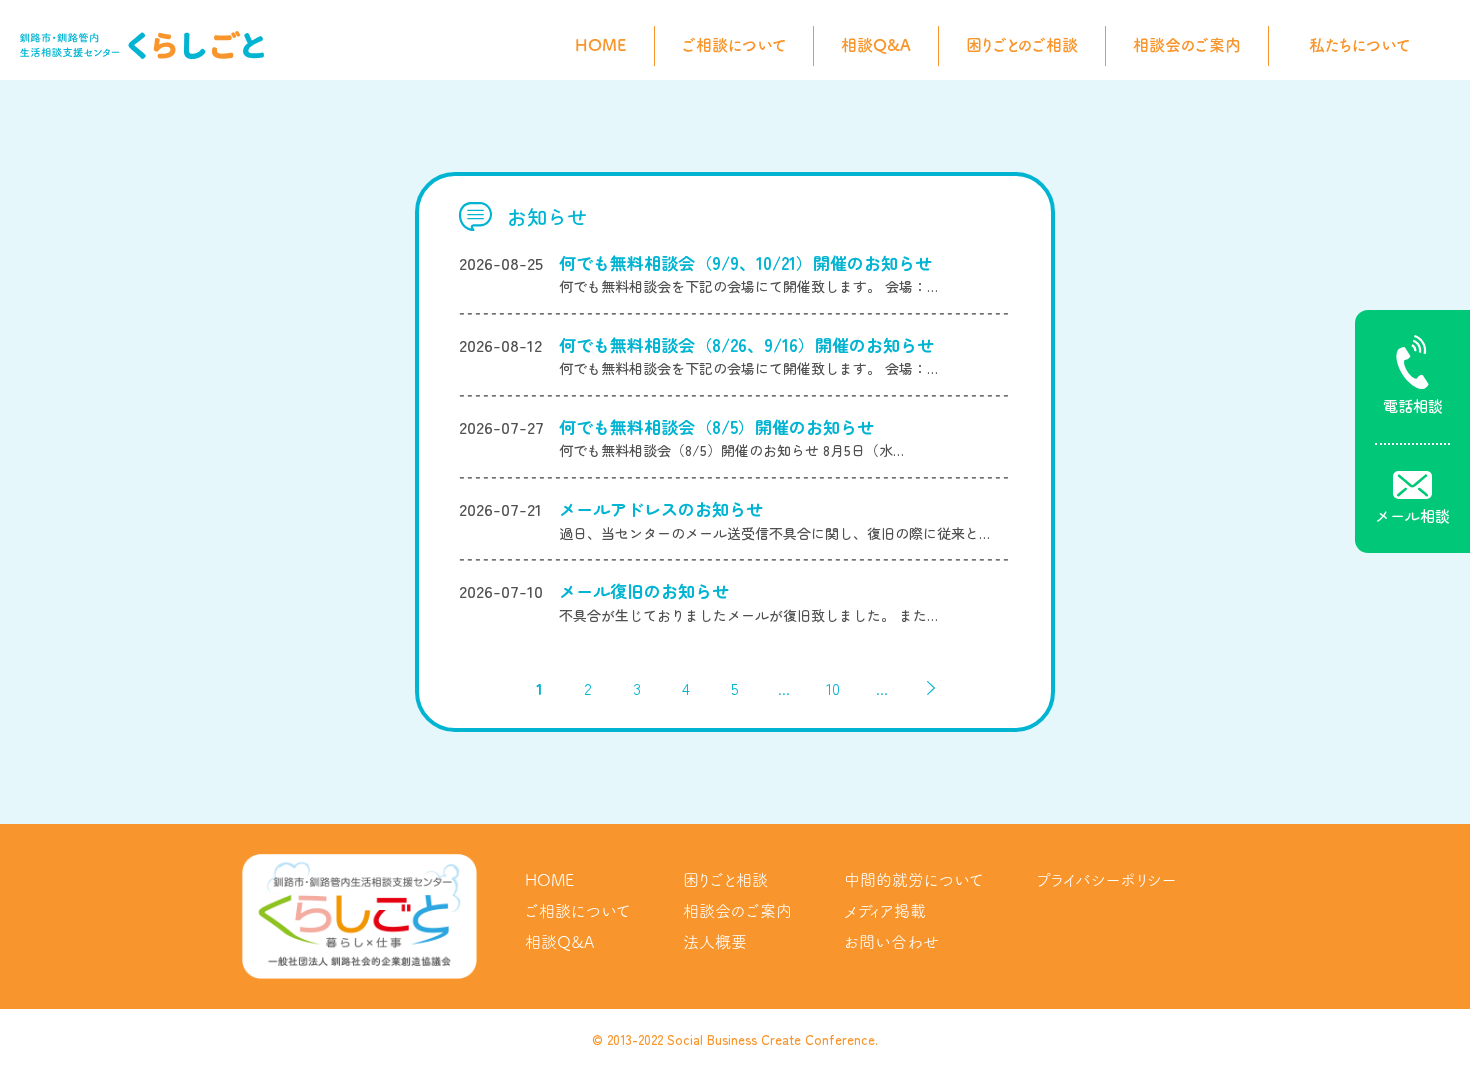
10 (833, 688)
